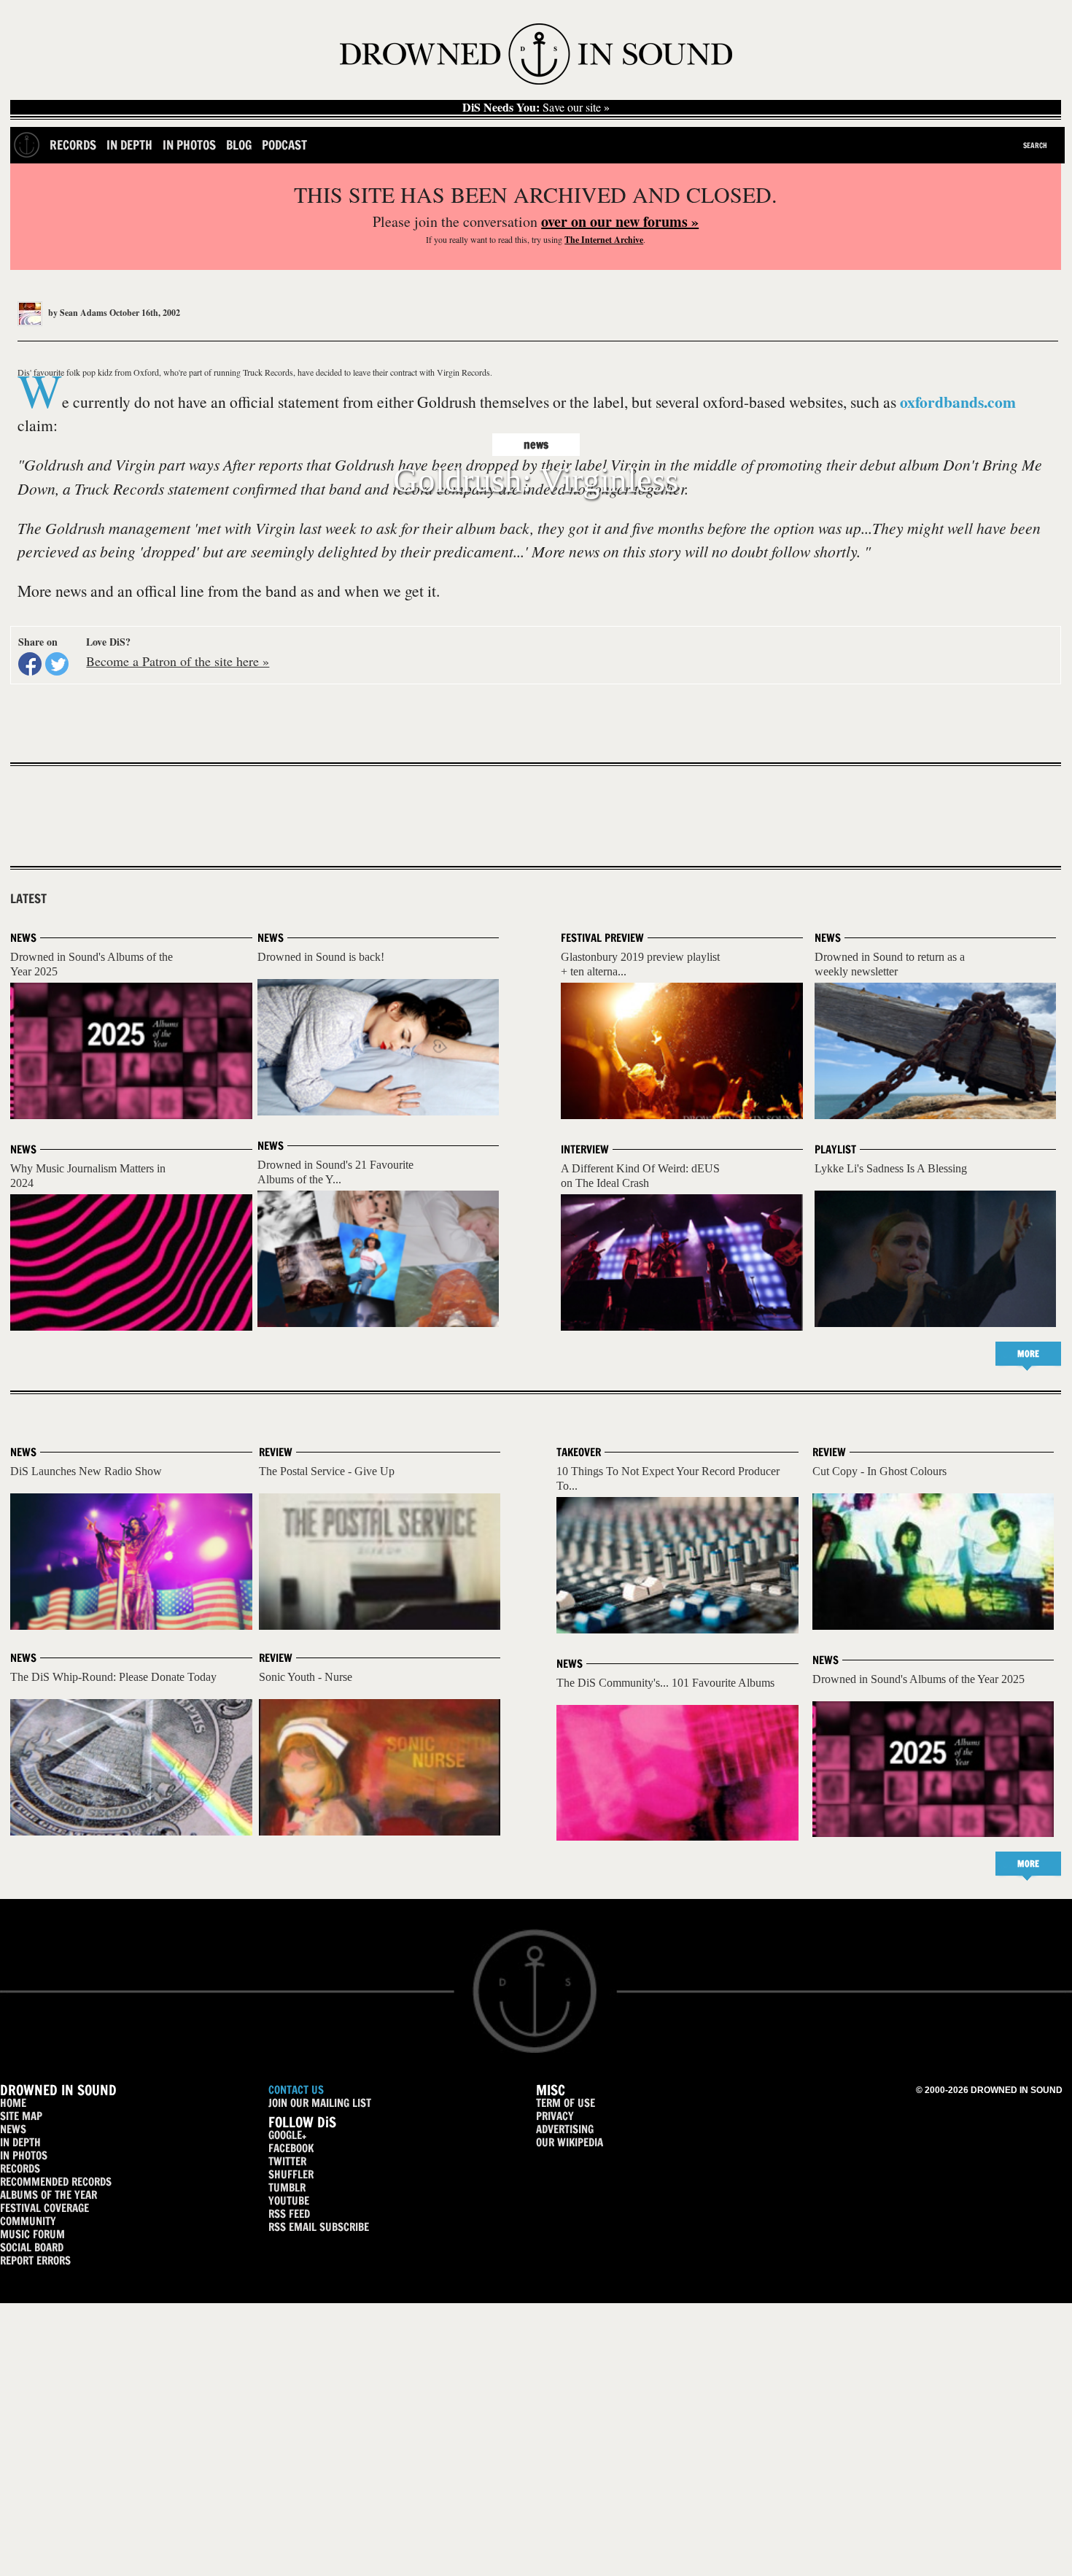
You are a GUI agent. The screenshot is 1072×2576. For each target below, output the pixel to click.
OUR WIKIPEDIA (570, 2142)
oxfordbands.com (958, 402)
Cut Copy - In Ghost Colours (879, 1471)
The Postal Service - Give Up (327, 1471)
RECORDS (20, 2169)
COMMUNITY (28, 2221)
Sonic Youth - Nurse (306, 1677)
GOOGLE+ (287, 2135)
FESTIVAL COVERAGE (44, 2208)
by (77, 313)
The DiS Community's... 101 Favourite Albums (665, 1683)
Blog (239, 145)
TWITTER (287, 2161)
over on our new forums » (620, 221)
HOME (13, 2103)
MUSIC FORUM (32, 2234)
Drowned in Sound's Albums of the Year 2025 (918, 1679)
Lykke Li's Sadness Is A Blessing (891, 1168)
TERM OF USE (566, 2103)
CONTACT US (296, 2090)
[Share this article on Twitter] (57, 664)
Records (73, 145)
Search (1035, 145)
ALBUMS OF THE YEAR (48, 2195)
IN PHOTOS (24, 2155)
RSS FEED (289, 2214)
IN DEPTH (20, 2142)
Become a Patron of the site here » (178, 661)
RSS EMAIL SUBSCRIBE (319, 2227)
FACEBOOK (291, 2148)
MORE (1028, 1354)
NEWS (13, 2129)
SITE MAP (21, 2116)
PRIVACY (555, 2116)
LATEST (28, 899)
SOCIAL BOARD (32, 2247)
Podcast (284, 145)
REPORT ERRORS (35, 2260)
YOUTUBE (289, 2201)
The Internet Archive (604, 240)
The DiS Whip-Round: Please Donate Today (113, 1677)
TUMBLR (287, 2188)
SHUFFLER (291, 2174)
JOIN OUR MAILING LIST (320, 2103)
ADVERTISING (565, 2129)
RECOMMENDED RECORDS (56, 2182)
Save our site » (536, 107)
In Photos (189, 145)
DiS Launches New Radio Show (86, 1471)
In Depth (129, 145)
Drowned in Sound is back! (321, 957)
